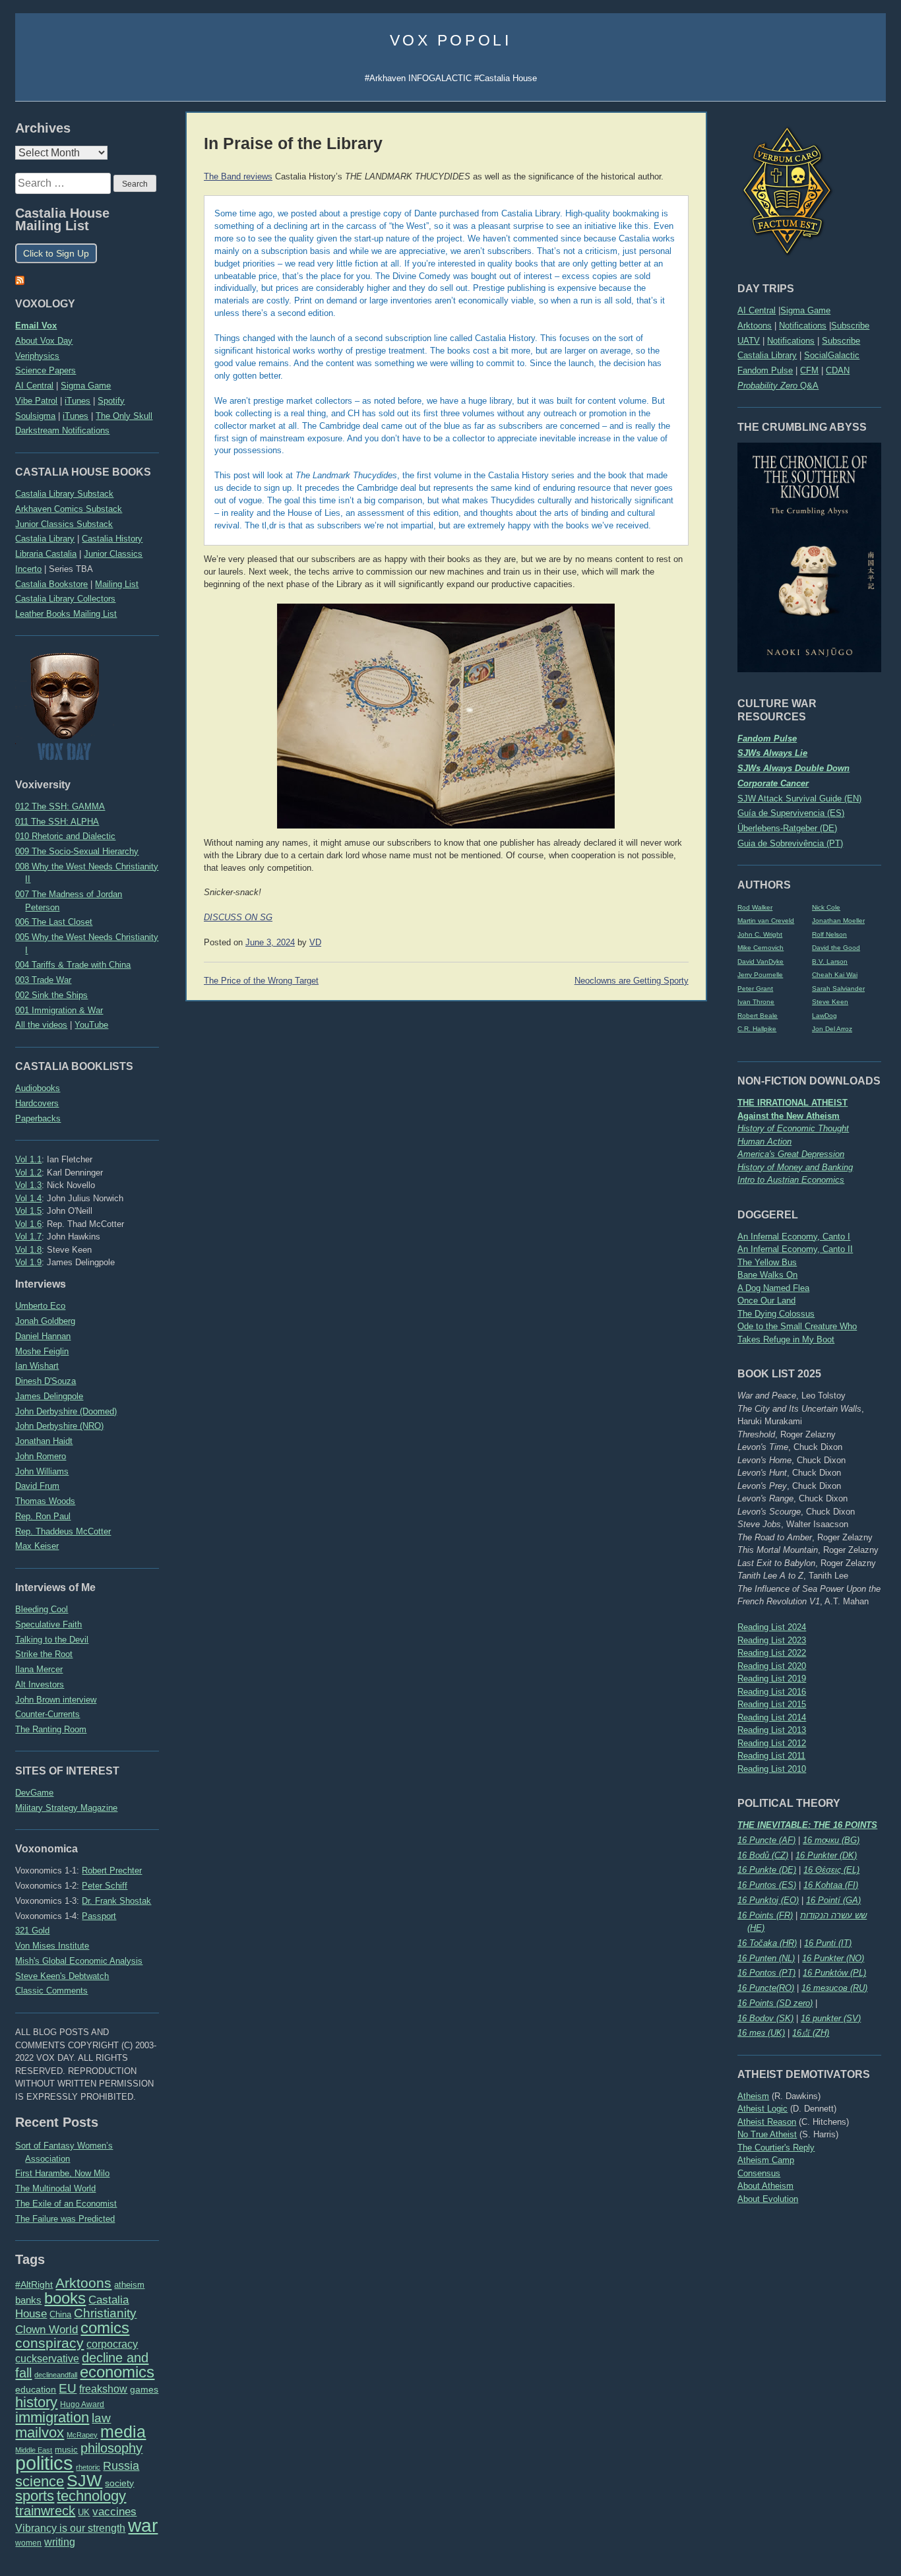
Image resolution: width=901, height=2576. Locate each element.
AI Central (757, 310)
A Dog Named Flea (773, 1288)
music (66, 2450)
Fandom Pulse (765, 370)
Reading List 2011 (771, 1756)
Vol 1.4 (28, 1198)
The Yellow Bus (767, 1262)
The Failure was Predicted (65, 2219)
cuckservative (47, 2359)
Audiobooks (38, 1088)
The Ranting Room (51, 1729)
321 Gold (32, 1931)
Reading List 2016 (772, 1692)
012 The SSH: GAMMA (60, 806)
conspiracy (49, 2343)
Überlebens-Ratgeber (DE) (787, 828)
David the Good (836, 948)
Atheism (753, 2096)
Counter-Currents (47, 1714)
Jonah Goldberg (45, 1321)
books (65, 2298)
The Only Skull (124, 416)
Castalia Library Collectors (65, 599)
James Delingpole (49, 1396)
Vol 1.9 (28, 1262)
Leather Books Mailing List (66, 614)
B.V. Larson (830, 961)
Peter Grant (755, 989)
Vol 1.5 (28, 1211)
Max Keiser (37, 1546)
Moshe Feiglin (42, 1351)
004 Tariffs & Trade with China (73, 965)
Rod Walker (755, 907)
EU (68, 2388)
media (123, 2432)
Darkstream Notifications (62, 430)
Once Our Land (766, 1301)
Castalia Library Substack (64, 494)
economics (117, 2372)
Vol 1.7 (28, 1237)
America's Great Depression (791, 1154)
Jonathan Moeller (838, 921)
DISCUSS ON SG (238, 918)
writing (60, 2542)
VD (315, 943)
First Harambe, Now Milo (62, 2173)
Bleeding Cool (42, 1609)
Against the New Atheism (789, 1116)
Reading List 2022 (772, 1653)
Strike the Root (44, 1654)
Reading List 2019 (772, 1679)
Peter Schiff (105, 1886)
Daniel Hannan (43, 1336)
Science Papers (46, 370)
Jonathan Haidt (44, 1441)
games (144, 2390)
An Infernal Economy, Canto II (795, 1249)
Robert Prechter (112, 1870)
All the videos (41, 1025)
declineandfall (56, 2375)
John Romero (41, 1456)
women (28, 2543)
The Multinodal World (55, 2188)
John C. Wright (760, 934)
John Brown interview (56, 1700)
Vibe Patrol (36, 401)
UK (84, 2513)
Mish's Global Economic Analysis (79, 1961)
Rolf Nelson (829, 934)
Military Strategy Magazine (66, 1808)
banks (28, 2300)
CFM (809, 370)
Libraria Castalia (46, 554)
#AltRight (34, 2284)
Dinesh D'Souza (46, 1381)
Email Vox (36, 326)
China (60, 2314)
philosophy (111, 2448)
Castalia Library (767, 355)
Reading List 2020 (772, 1666)
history (36, 2402)
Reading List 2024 (772, 1627)
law (101, 2418)
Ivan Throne (756, 1002)
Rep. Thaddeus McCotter (63, 1531)
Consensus (759, 2173)
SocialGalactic (832, 355)
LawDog (824, 1016)
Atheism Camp (766, 2160)
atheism (129, 2285)
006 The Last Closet (54, 922)
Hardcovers (37, 1103)
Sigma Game (805, 310)
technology (91, 2496)
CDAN (838, 370)
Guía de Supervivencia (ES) (791, 813)
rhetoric (88, 2467)
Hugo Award (82, 2404)
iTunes (78, 401)
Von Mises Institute (52, 1946)
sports (35, 2496)
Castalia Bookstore (51, 584)
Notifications (803, 326)
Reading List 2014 (772, 1717)
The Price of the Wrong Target (261, 981)
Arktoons (755, 326)
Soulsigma (35, 416)
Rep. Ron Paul (43, 1516)
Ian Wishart (37, 1366)
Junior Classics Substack (64, 524)
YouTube (91, 1025)
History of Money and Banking (795, 1167)
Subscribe (850, 326)
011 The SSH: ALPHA (57, 822)
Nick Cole (826, 907)
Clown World (47, 2329)
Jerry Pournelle (760, 975)
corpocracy (112, 2344)
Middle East (34, 2450)
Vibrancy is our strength (70, 2528)
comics (105, 2328)
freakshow (103, 2389)
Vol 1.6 (28, 1224)
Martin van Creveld (766, 921)
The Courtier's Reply (776, 2148)
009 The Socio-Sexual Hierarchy (77, 851)
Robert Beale (758, 1016)
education (36, 2389)
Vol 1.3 (28, 1185)
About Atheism (765, 2186)
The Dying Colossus (776, 1314)
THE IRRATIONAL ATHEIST (792, 1103)
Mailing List (117, 584)
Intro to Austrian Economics (791, 1180)
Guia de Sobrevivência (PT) (790, 843)
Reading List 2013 (772, 1730)
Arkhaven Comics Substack (69, 509)
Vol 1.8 (28, 1250)
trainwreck (45, 2511)
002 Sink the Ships (51, 995)
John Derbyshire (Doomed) (66, 1411)
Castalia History (112, 539)
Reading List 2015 (772, 1704)
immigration (52, 2417)
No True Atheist (767, 2134)
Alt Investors (40, 1684)
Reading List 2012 (772, 1743)
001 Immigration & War (59, 1010)
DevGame (34, 1793)
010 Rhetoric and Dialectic (65, 836)
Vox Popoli (451, 40)
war (143, 2525)
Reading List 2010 (772, 1769)
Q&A (778, 386)
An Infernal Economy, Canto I (794, 1237)
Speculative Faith (48, 1624)
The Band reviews (238, 177)
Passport (99, 1916)
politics (44, 2463)
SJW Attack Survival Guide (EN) (799, 799)
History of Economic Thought (793, 1128)
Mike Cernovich (761, 948)
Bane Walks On (767, 1275)
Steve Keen (830, 1002)
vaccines (114, 2512)
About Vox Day (44, 341)
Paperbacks (38, 1118)
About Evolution (768, 2199)
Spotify (111, 401)
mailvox (40, 2433)
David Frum (37, 1486)
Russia (121, 2466)
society (119, 2483)
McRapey (82, 2435)
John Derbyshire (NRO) (59, 1426)
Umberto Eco (40, 1306)
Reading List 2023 (772, 1640)
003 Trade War (43, 980)
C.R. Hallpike (757, 1029)
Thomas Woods (45, 1501)
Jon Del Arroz (832, 1029)
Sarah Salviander (838, 989)
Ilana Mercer (39, 1669)
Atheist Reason (767, 2122)
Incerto (28, 569)
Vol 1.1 (28, 1159)
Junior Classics (113, 554)
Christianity (105, 2313)
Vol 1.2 (28, 1173)
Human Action (764, 1142)
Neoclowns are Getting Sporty (632, 981)
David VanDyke (761, 961)
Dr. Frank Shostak (116, 1901)
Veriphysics (37, 356)
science (40, 2481)
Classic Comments (51, 1991)
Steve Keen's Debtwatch (62, 1976)
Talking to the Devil (52, 1640)
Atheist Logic (762, 2109)
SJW (84, 2481)
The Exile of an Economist (66, 2204)
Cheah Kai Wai (835, 975)
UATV (749, 341)
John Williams (42, 1471)
